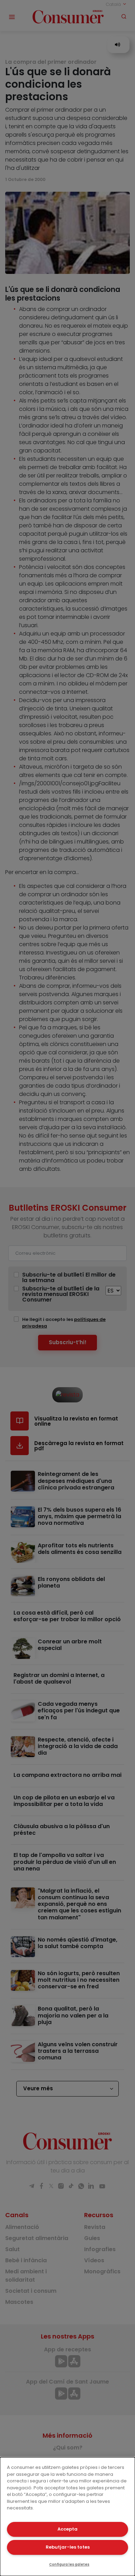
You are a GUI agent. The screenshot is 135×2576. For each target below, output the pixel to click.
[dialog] (67, 2517)
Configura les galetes (69, 2564)
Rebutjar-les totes (68, 2547)
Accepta (67, 2529)
